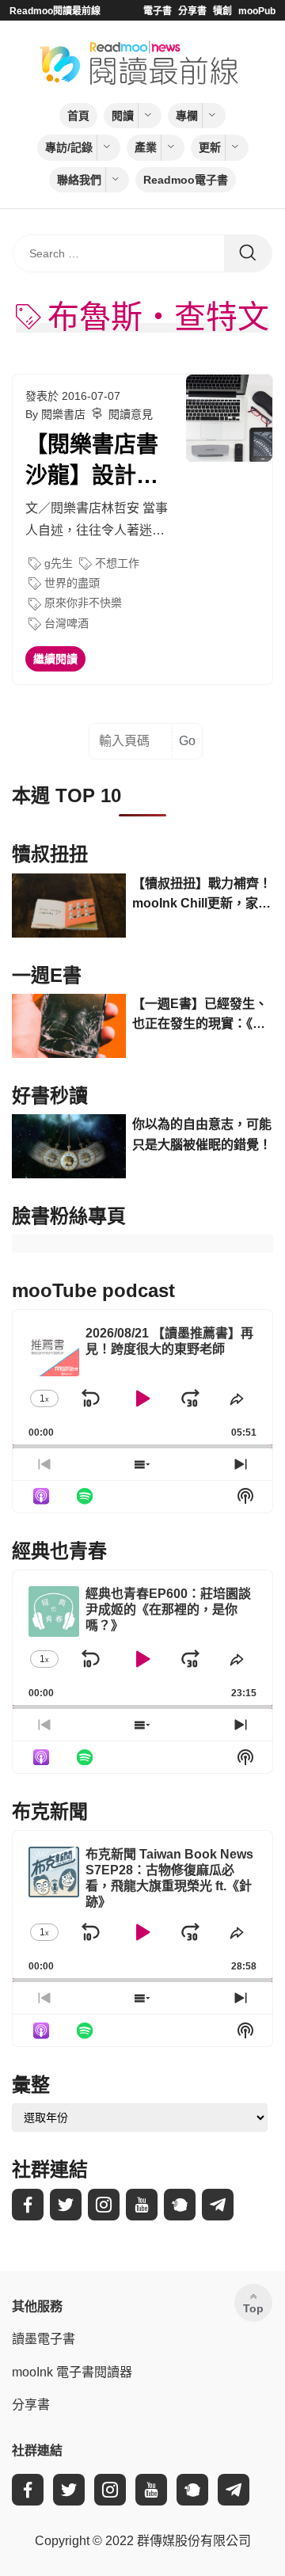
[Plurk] (180, 2205)
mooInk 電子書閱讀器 (72, 2372)
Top (253, 2308)
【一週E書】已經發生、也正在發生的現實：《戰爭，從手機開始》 (200, 1016)
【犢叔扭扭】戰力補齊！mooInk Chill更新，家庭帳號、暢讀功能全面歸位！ (202, 895)
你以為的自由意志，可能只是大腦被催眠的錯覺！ (202, 1134)
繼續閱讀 (55, 659)
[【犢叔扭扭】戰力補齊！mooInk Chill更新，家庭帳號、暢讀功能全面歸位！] (69, 906)
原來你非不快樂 (83, 603)
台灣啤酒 (66, 623)
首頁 (78, 116)
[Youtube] (142, 2205)
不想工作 (117, 563)
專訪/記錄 (69, 147)
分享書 (192, 11)
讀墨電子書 (44, 2339)
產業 (146, 147)
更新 (210, 147)
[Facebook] (28, 2205)
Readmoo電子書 (186, 180)
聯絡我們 (79, 180)
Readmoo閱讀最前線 (55, 11)
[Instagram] (104, 2205)
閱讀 (123, 116)
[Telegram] (218, 2205)
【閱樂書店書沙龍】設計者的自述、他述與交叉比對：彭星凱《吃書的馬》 (92, 462)
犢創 (222, 11)
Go (187, 741)
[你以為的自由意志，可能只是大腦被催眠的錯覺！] (69, 1146)
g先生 (59, 563)
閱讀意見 (131, 414)
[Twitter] (66, 2205)
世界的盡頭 (72, 583)
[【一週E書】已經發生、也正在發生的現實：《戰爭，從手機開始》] (69, 1026)
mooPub (257, 11)
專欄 (187, 116)
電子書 (158, 11)
